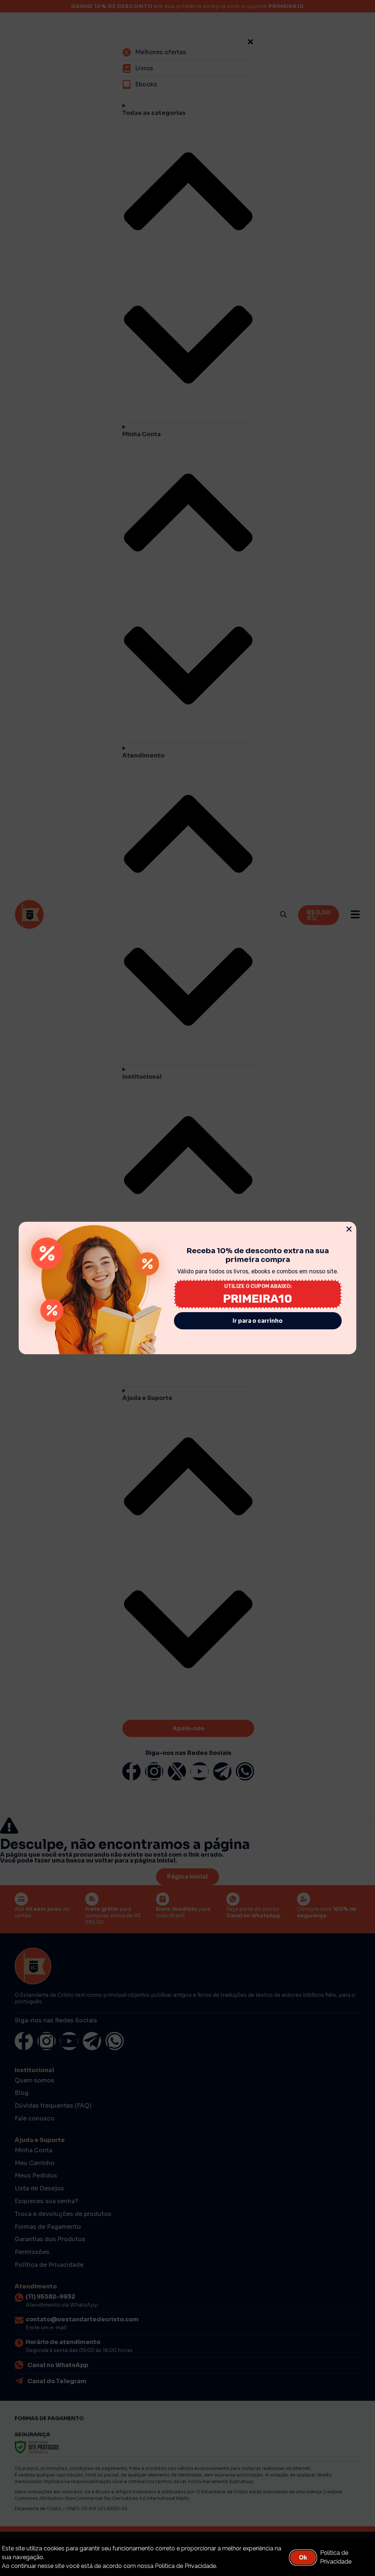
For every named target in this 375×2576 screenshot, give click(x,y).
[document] (187, 1288)
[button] (349, 1229)
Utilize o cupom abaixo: (258, 1286)
